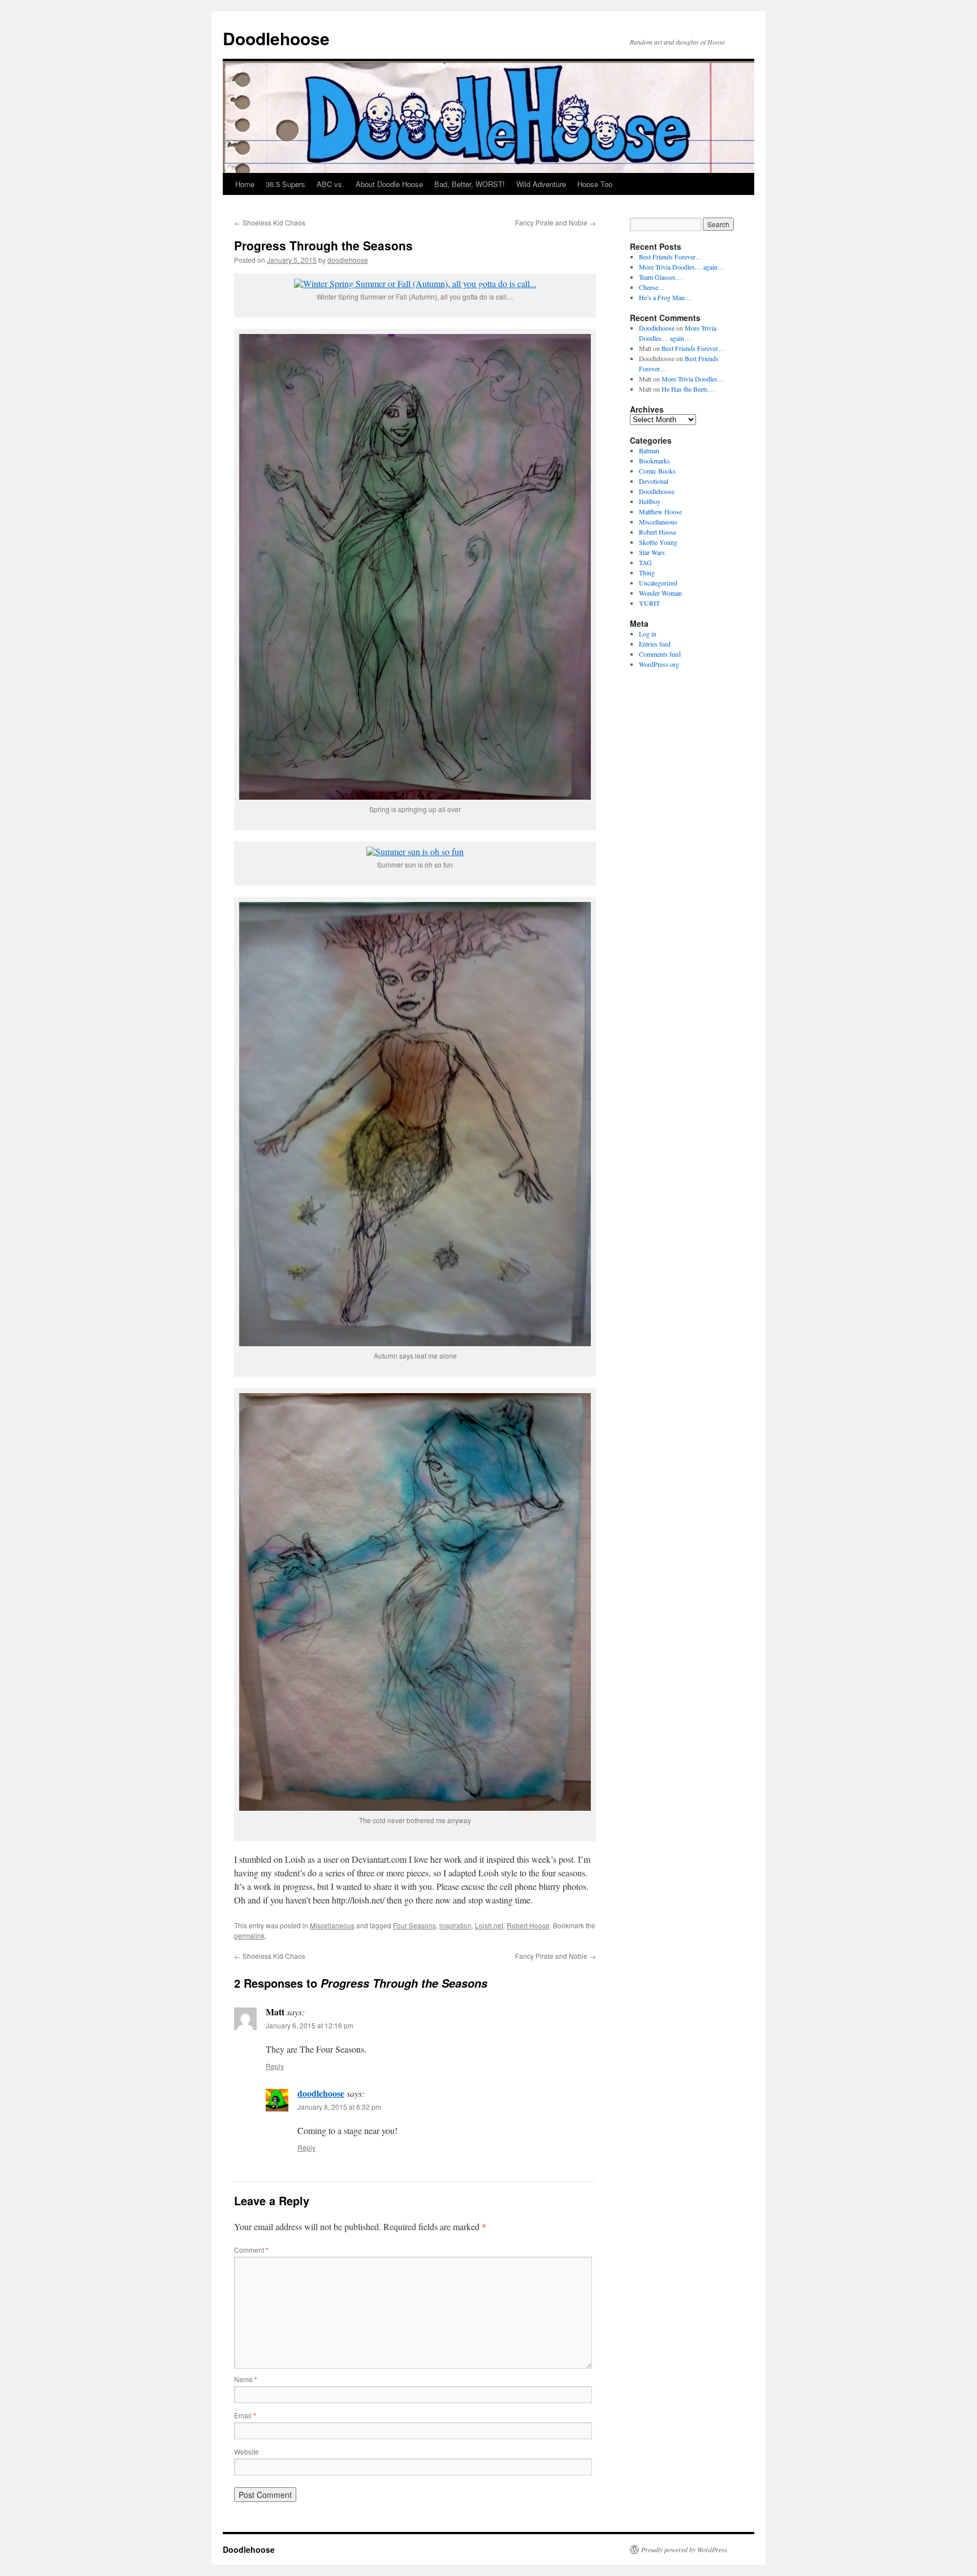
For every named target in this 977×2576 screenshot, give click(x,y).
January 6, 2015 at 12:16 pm (310, 2025)
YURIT (649, 603)
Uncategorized (658, 583)
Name (246, 2379)
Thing (647, 573)
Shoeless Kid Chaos (270, 222)
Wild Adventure (541, 184)
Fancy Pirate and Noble (555, 222)
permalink (249, 1935)
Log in (648, 634)
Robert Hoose (528, 1925)
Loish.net (489, 1925)
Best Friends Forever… (671, 257)
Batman (649, 450)
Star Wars (652, 552)
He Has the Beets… (688, 389)
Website (247, 2451)
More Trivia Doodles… (693, 379)
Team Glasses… (661, 277)
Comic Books (657, 471)
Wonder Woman (660, 593)
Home (245, 184)
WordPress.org (659, 664)
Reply (275, 2066)
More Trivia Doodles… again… (682, 267)
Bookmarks (654, 461)
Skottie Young (658, 542)
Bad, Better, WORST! (470, 184)
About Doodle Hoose (389, 184)
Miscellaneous (332, 1925)
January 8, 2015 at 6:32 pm (339, 2107)
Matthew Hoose (660, 511)
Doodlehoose (276, 38)
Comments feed (660, 654)
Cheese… (652, 287)
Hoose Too (595, 184)
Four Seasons (414, 1925)
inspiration (455, 1925)
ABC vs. (330, 184)
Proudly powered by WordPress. (685, 2549)
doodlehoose (348, 260)
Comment (251, 2250)
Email (245, 2415)
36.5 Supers (286, 184)
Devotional (654, 481)
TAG (645, 562)
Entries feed (655, 644)
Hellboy (650, 501)
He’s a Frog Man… (665, 297)
